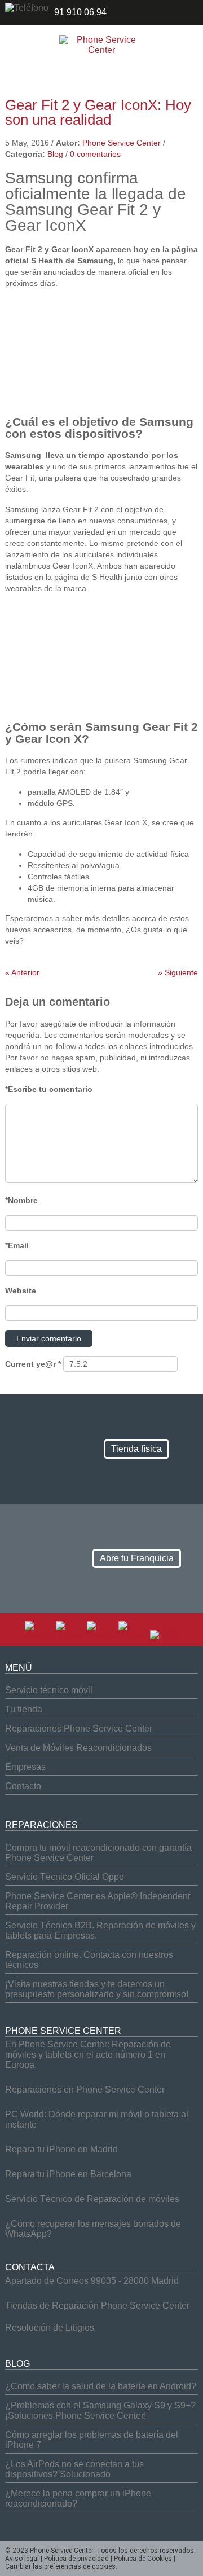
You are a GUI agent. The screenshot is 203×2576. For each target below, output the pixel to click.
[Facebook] (39, 1635)
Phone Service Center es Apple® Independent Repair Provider (98, 1901)
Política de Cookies (143, 2559)
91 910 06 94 (80, 12)
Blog (55, 154)
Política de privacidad (76, 2559)
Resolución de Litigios (50, 2328)
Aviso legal (22, 2559)
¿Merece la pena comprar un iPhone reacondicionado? (78, 2498)
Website (21, 1291)
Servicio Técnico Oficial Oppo (65, 1877)
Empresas (25, 1767)
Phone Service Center (122, 143)
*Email (17, 1245)
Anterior (22, 972)
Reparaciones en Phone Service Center (85, 2090)
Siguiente (178, 972)
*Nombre (21, 1200)
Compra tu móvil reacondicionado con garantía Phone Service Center (98, 1853)
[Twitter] (70, 1635)
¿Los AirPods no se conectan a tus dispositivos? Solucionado (74, 2469)
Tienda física (136, 1449)
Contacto (23, 1786)
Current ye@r (33, 1364)
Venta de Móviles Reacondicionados (78, 1748)
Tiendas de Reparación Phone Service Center (97, 2306)
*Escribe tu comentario (49, 1089)
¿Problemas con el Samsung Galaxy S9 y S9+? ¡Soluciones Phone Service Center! (100, 2410)
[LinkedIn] (133, 1635)
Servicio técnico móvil (49, 1690)
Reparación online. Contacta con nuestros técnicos (89, 1960)
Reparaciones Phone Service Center (79, 1729)
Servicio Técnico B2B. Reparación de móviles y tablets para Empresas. (100, 1930)
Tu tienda (24, 1709)
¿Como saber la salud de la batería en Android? (101, 2386)
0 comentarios (95, 154)
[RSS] (164, 1635)
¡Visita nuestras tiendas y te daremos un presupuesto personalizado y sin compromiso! (97, 1989)
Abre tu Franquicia (137, 1558)
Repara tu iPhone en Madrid (61, 2149)
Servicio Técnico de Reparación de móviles (92, 2199)
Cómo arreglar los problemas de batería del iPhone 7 (92, 2440)
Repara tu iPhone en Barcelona (68, 2174)
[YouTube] (101, 1635)
